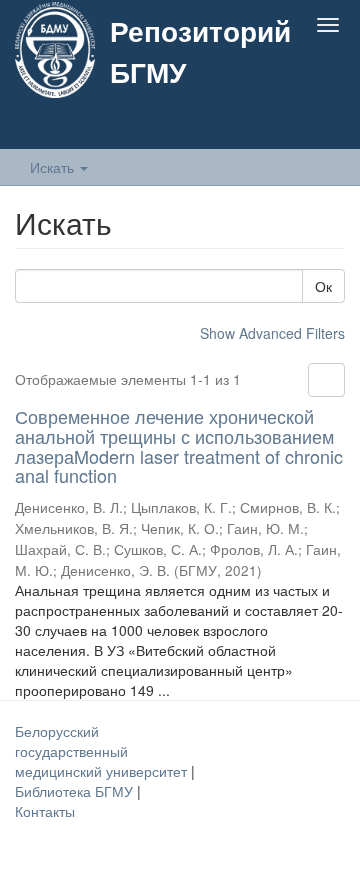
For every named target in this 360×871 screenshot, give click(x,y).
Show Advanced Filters (272, 333)
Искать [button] (54, 167)
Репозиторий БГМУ (200, 51)
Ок (323, 286)
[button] (288, 127)
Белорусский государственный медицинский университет (103, 751)
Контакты (45, 811)
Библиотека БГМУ (76, 791)
